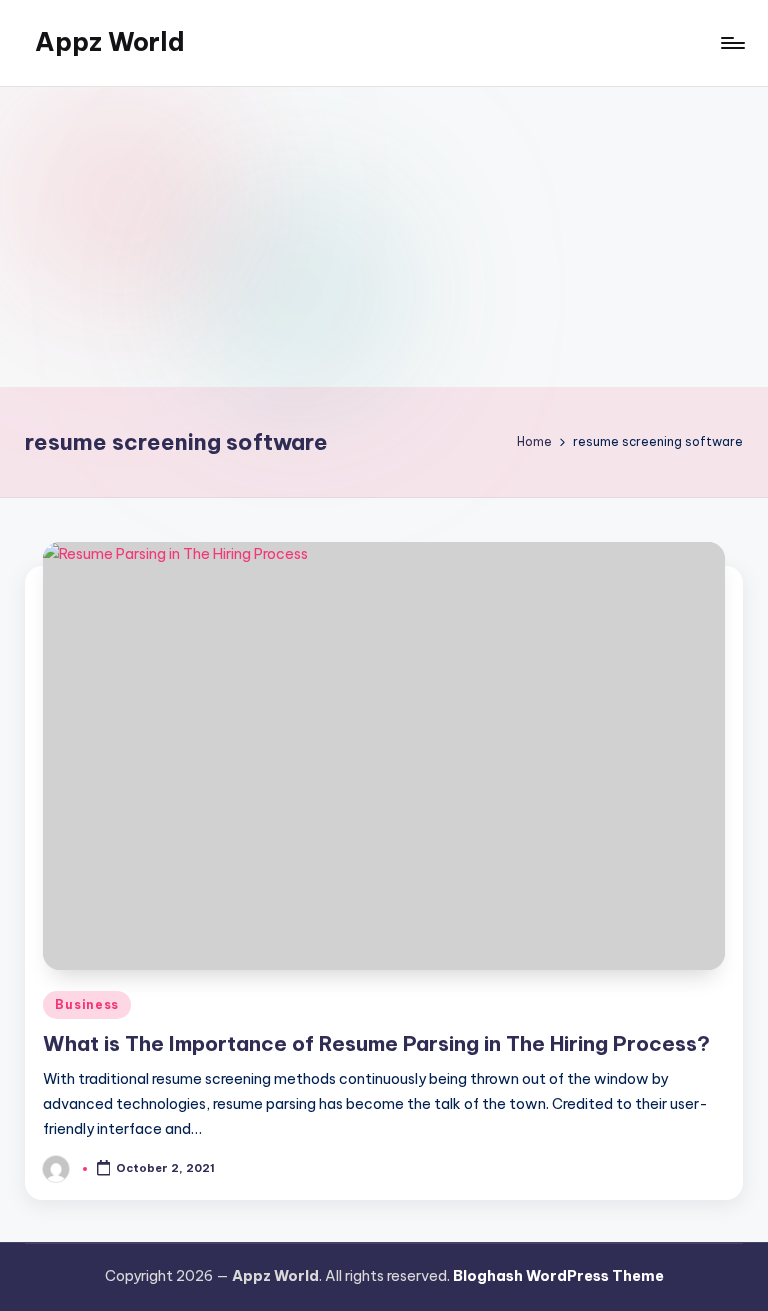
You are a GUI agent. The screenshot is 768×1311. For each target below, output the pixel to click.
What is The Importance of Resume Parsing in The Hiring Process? (376, 1043)
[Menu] (731, 43)
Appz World (110, 42)
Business (87, 1004)
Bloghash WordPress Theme (558, 1276)
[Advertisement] (384, 237)
